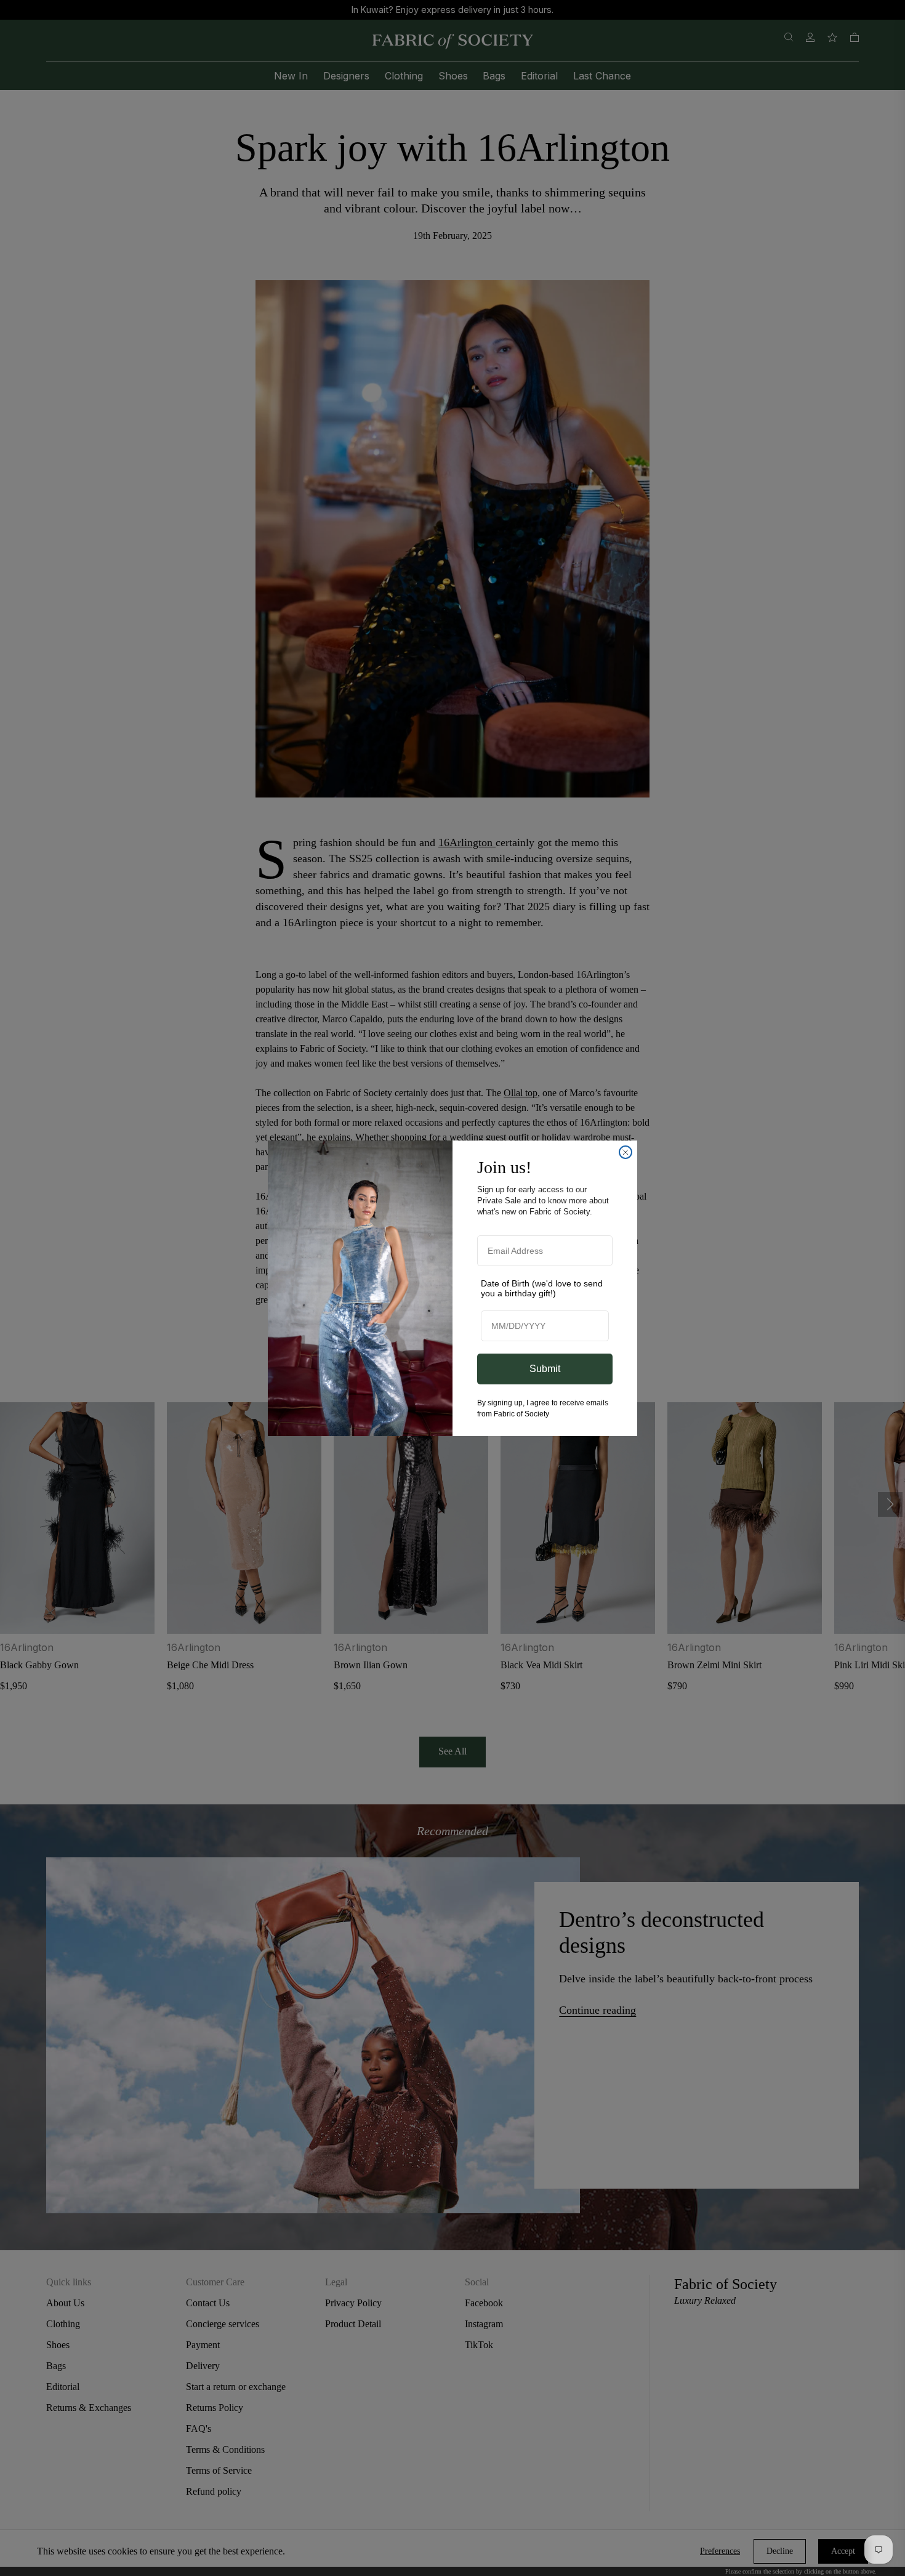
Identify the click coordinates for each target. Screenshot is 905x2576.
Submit (545, 1369)
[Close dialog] (625, 1152)
